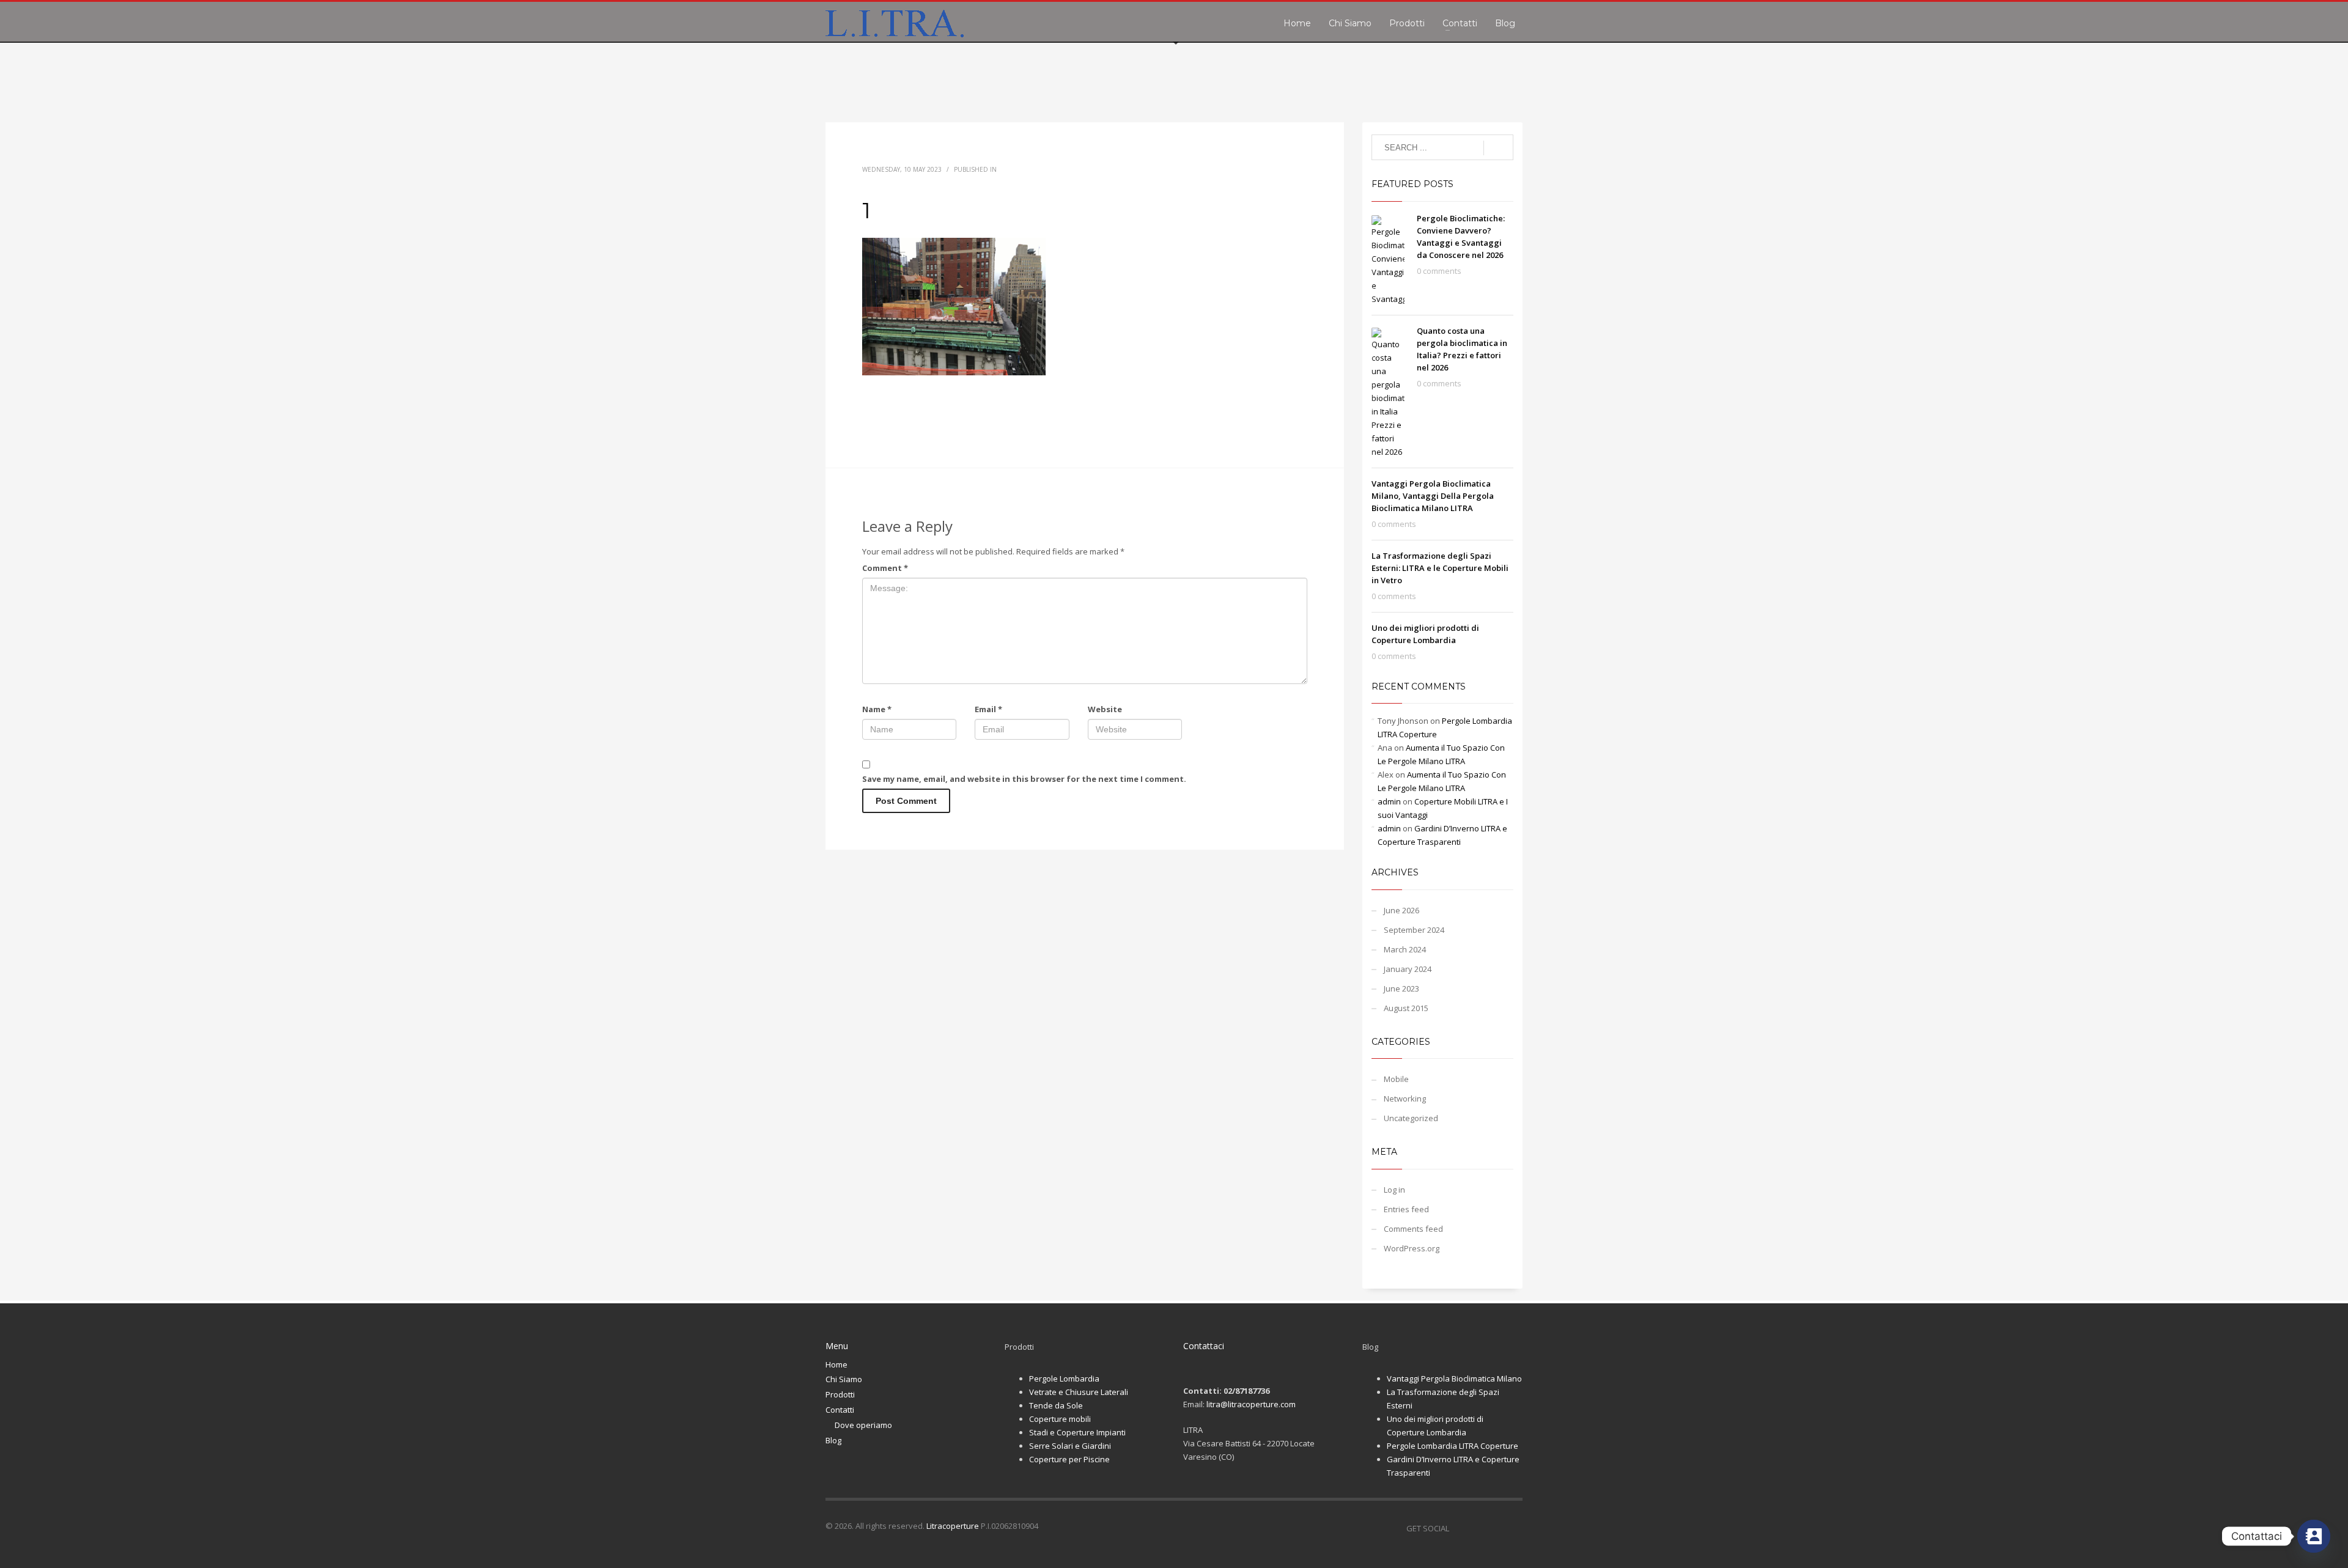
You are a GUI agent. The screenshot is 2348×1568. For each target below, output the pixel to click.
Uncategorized (1411, 1118)
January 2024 (1408, 969)
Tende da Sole (1056, 1405)
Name (877, 709)
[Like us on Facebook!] (1458, 1528)
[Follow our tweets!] (1477, 1528)
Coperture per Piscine (1069, 1459)
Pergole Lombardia (1064, 1378)
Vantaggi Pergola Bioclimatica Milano (1454, 1378)
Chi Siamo (844, 1379)
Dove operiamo (863, 1425)
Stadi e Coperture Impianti (1077, 1432)
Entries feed (1406, 1209)
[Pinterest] (1495, 1528)
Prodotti (840, 1394)
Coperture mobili (1060, 1419)
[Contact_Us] (2314, 1536)
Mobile (1396, 1079)
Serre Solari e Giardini (1070, 1446)
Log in (1394, 1190)
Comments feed (1413, 1229)
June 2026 (1401, 910)
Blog (833, 1440)
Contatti (840, 1410)
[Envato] (1513, 1528)
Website (1105, 709)
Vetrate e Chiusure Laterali (1079, 1392)
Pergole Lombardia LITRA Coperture (1453, 1446)
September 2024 (1414, 930)
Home (836, 1364)
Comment (885, 568)
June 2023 (1401, 988)
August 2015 (1406, 1008)
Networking (1405, 1099)
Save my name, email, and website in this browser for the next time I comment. (1024, 779)
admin (1389, 801)
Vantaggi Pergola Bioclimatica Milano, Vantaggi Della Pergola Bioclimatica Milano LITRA (1433, 496)
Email (988, 709)
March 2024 (1405, 949)
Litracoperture (953, 1526)
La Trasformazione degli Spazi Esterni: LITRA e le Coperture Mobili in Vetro (1440, 568)
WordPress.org (1412, 1248)
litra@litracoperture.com (1251, 1404)
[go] (1498, 148)
